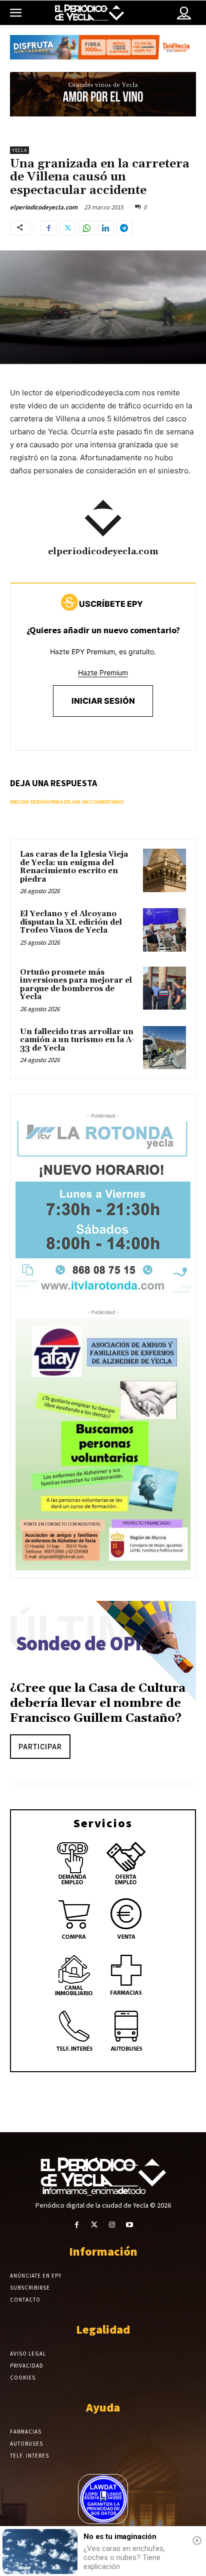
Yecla (19, 150)
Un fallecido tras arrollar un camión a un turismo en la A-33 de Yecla (77, 1040)
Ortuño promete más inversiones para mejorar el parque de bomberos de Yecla (76, 985)
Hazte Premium (103, 672)
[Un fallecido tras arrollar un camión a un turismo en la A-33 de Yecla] (164, 1048)
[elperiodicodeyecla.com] (103, 518)
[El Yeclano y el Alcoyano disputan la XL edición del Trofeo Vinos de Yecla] (164, 930)
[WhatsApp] (86, 228)
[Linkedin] (105, 228)
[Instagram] (112, 2225)
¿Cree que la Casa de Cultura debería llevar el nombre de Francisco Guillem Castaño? (98, 1703)
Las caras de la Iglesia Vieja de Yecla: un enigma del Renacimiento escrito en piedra (74, 867)
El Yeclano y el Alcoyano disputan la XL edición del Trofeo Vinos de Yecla (71, 922)
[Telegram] (124, 228)
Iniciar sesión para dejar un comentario (67, 802)
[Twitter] (67, 228)
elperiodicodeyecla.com (44, 207)
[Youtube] (129, 2225)
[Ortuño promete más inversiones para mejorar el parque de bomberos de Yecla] (164, 988)
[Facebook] (48, 228)
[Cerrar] (197, 2541)
